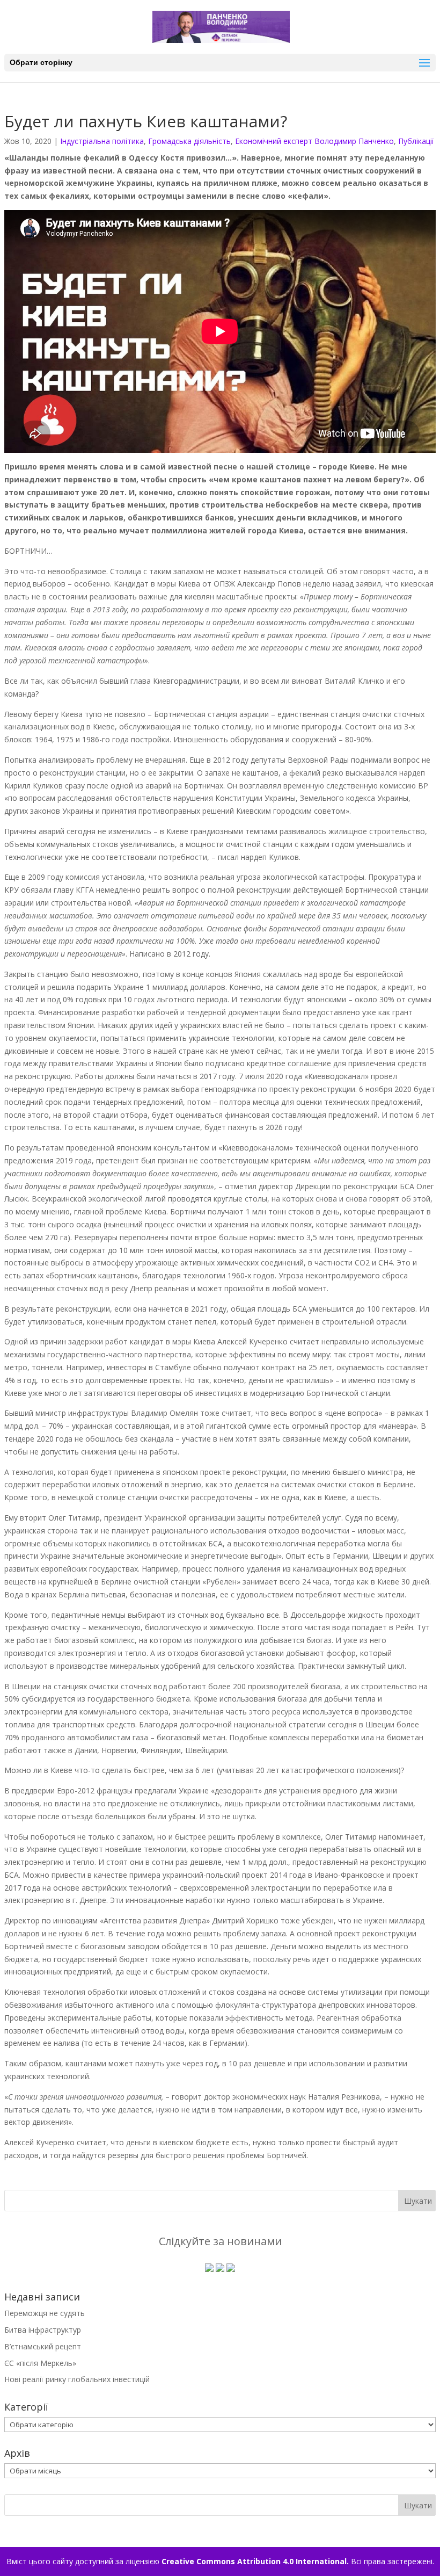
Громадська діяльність (189, 141)
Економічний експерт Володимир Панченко (314, 141)
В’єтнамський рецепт (43, 2346)
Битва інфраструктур (43, 2330)
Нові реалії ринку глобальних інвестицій (77, 2379)
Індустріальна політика (102, 141)
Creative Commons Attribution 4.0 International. (255, 2561)
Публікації (416, 141)
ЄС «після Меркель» (40, 2363)
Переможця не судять (45, 2313)
